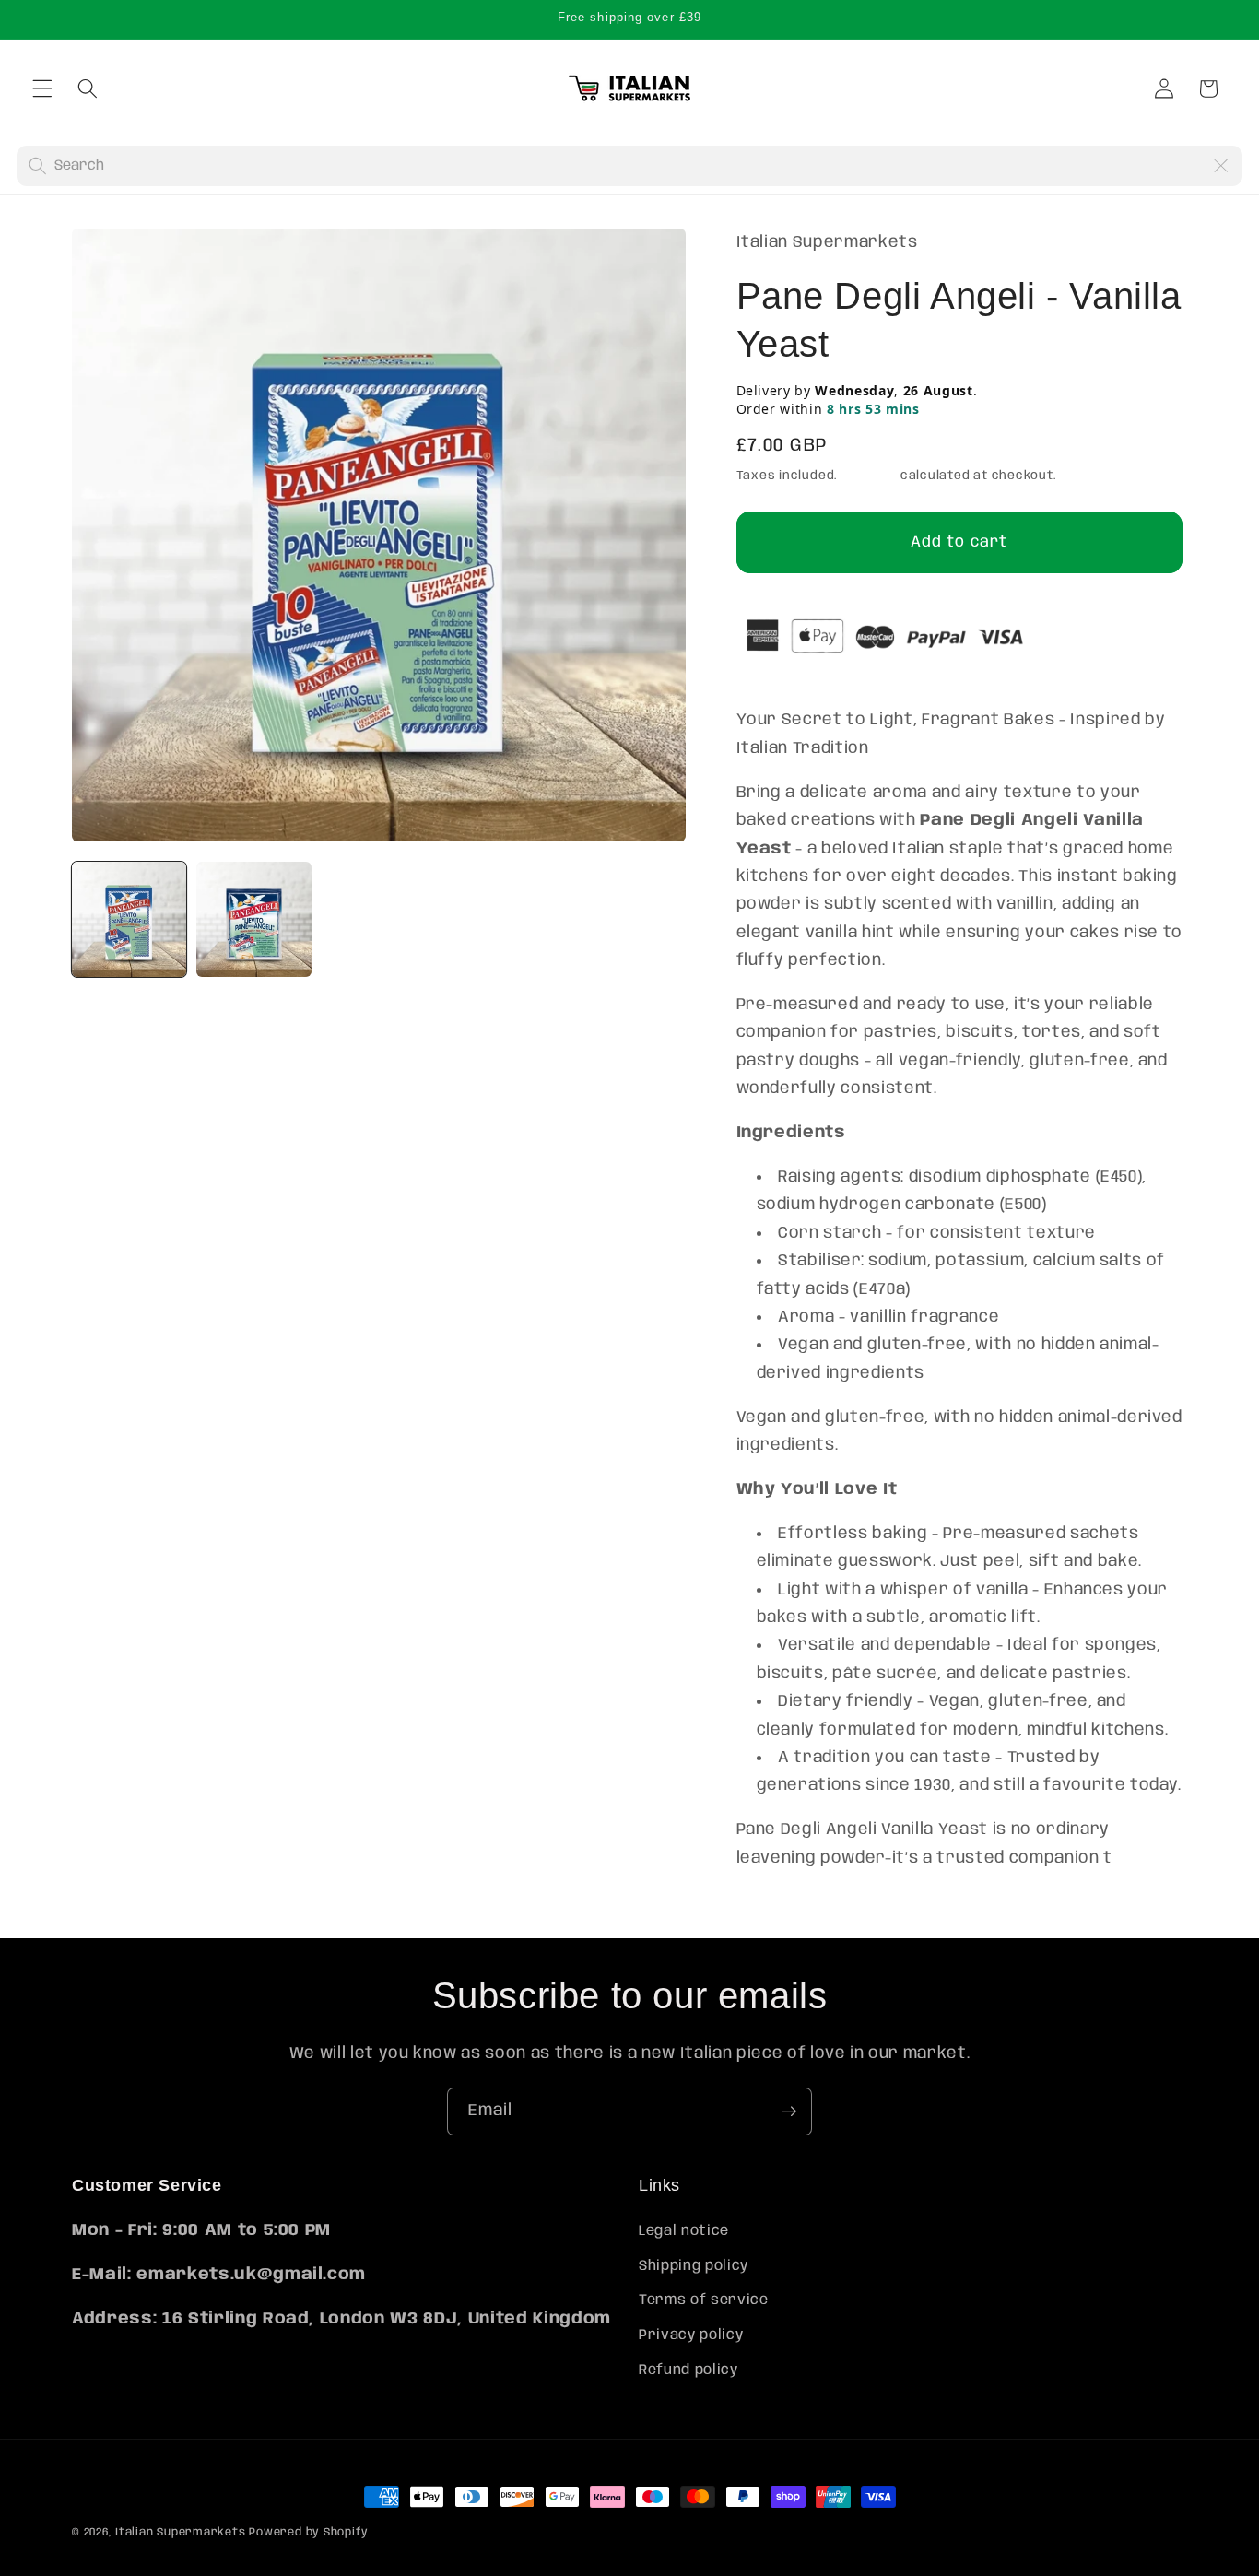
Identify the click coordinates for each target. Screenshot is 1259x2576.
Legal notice (684, 2232)
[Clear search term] (1220, 166)
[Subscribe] (789, 2111)
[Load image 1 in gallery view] (129, 919)
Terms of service (704, 2301)
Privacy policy (691, 2336)
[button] (42, 88)
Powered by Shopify (309, 2532)
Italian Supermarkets (180, 2532)
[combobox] (628, 166)
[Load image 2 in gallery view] (253, 919)
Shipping (869, 476)
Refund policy (688, 2370)
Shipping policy (694, 2266)
